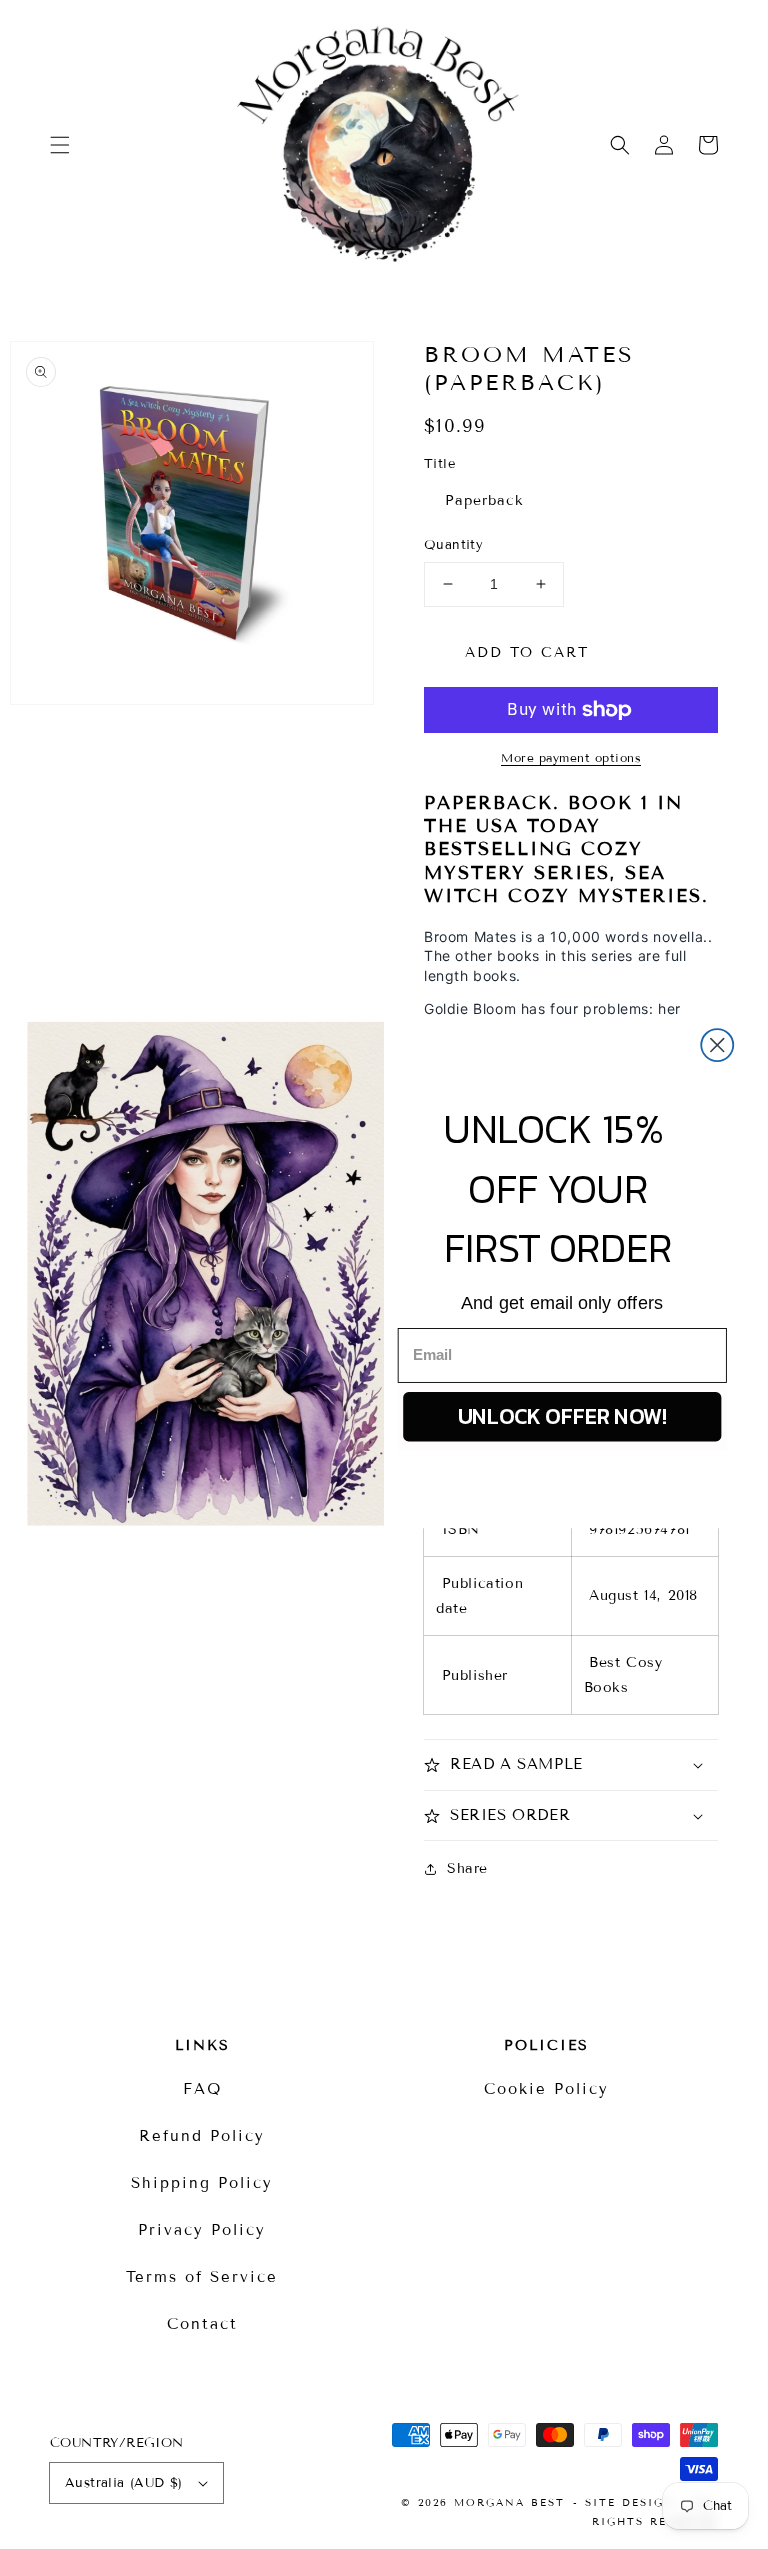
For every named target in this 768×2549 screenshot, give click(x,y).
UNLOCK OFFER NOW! (562, 1416)
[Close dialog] (717, 1045)
